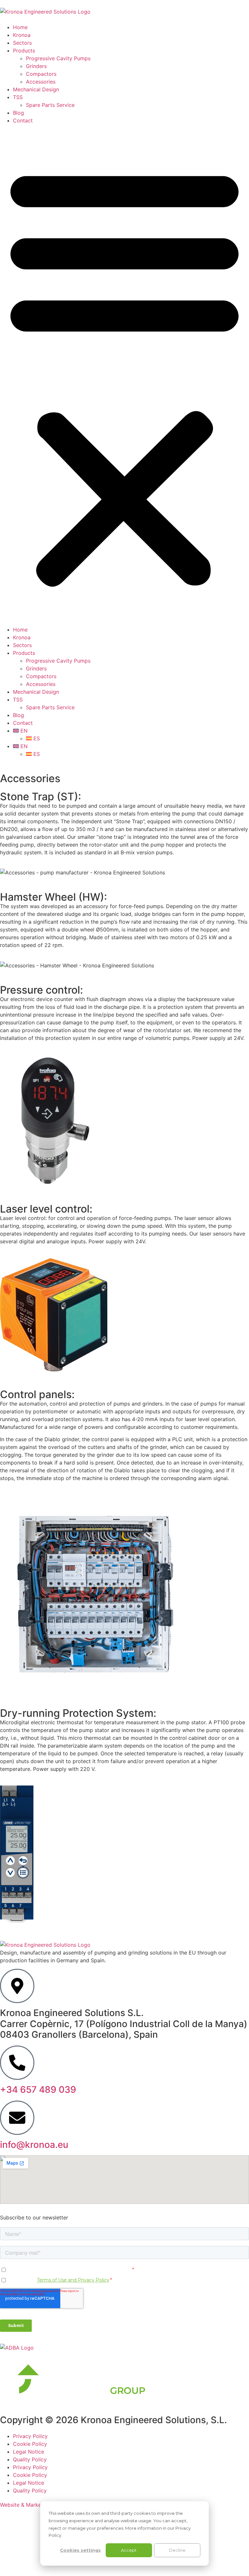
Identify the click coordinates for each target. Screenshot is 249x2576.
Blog (18, 113)
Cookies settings (80, 2550)
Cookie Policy (30, 2444)
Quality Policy (30, 2459)
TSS (18, 97)
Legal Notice (29, 2452)
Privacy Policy (30, 2436)
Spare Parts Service (50, 105)
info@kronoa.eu (34, 2145)
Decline (177, 2550)
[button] (124, 375)
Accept (129, 2550)
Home (20, 27)
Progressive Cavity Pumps (58, 58)
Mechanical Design (36, 89)
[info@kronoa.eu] (17, 2118)
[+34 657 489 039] (17, 2063)
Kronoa (22, 35)
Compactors (41, 74)
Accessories (41, 82)
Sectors (22, 43)
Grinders (36, 66)
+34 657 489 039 (38, 2090)
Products (24, 51)
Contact (23, 120)
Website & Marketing (25, 2505)
